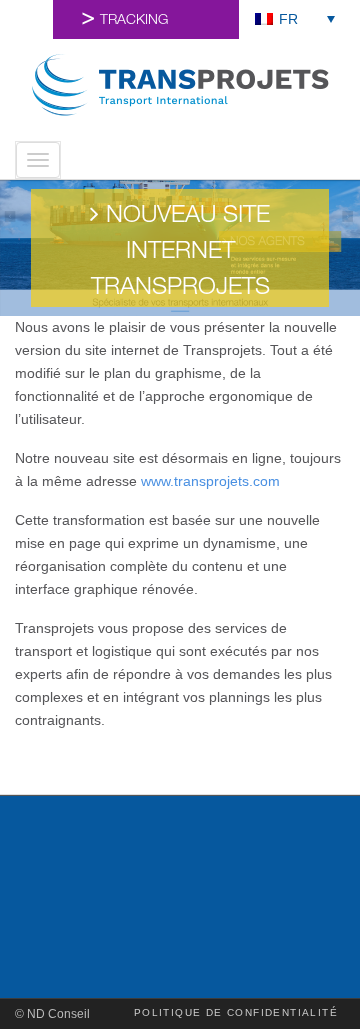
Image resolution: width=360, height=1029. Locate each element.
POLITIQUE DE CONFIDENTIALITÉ (236, 1012)
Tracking (134, 21)
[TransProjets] (180, 85)
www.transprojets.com (210, 481)
